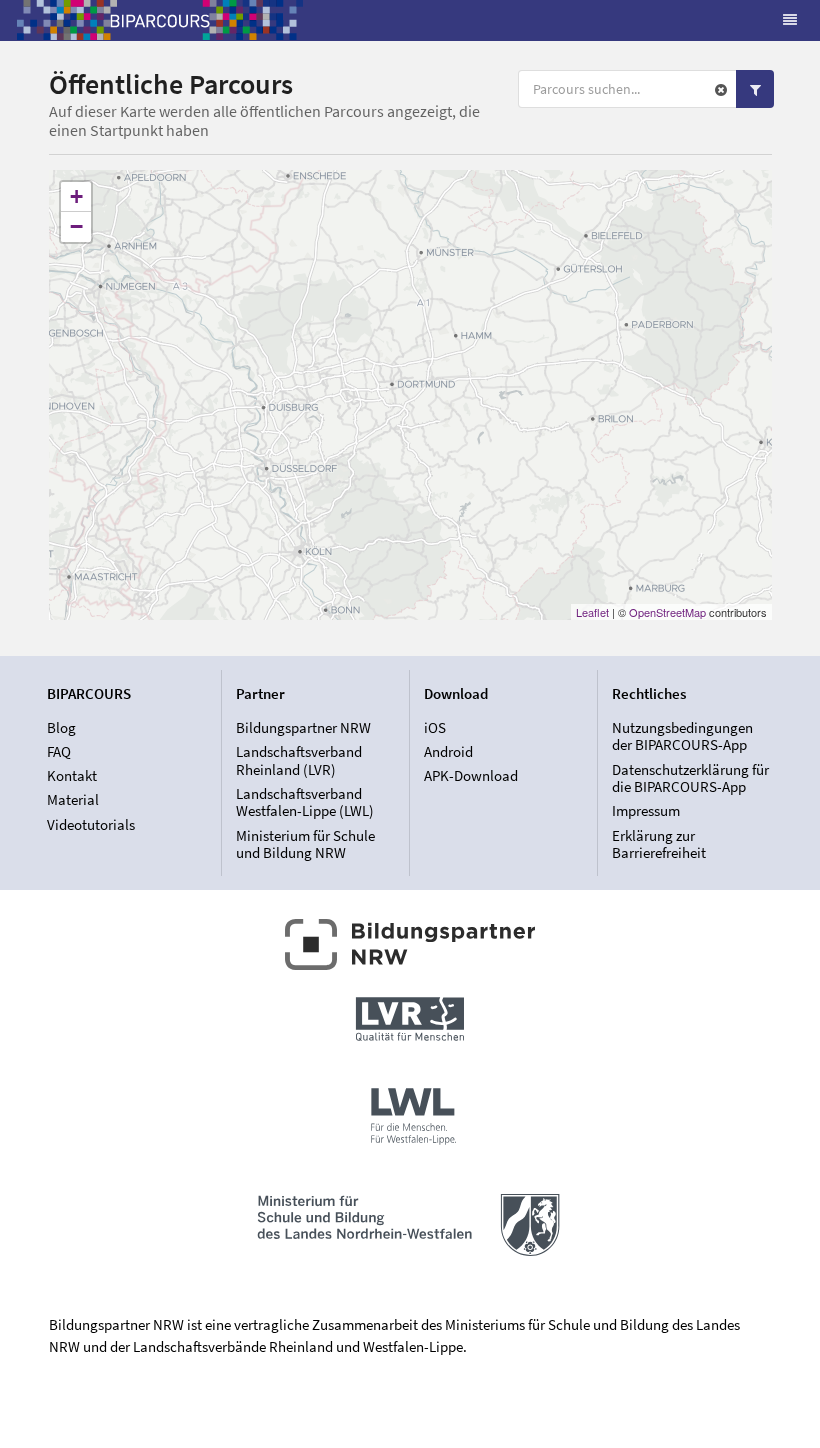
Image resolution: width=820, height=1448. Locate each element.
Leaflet (592, 612)
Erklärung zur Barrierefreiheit (659, 843)
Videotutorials (91, 824)
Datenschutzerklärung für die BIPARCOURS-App (690, 778)
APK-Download (471, 775)
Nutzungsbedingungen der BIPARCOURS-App (682, 737)
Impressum (646, 810)
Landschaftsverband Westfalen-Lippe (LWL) (305, 802)
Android (448, 751)
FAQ (59, 751)
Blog (61, 728)
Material (73, 799)
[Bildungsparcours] (160, 20)
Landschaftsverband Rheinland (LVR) (299, 760)
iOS (435, 728)
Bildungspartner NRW (303, 728)
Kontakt (72, 775)
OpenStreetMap (667, 612)
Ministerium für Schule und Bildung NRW (305, 843)
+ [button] (76, 196)
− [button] (76, 226)
